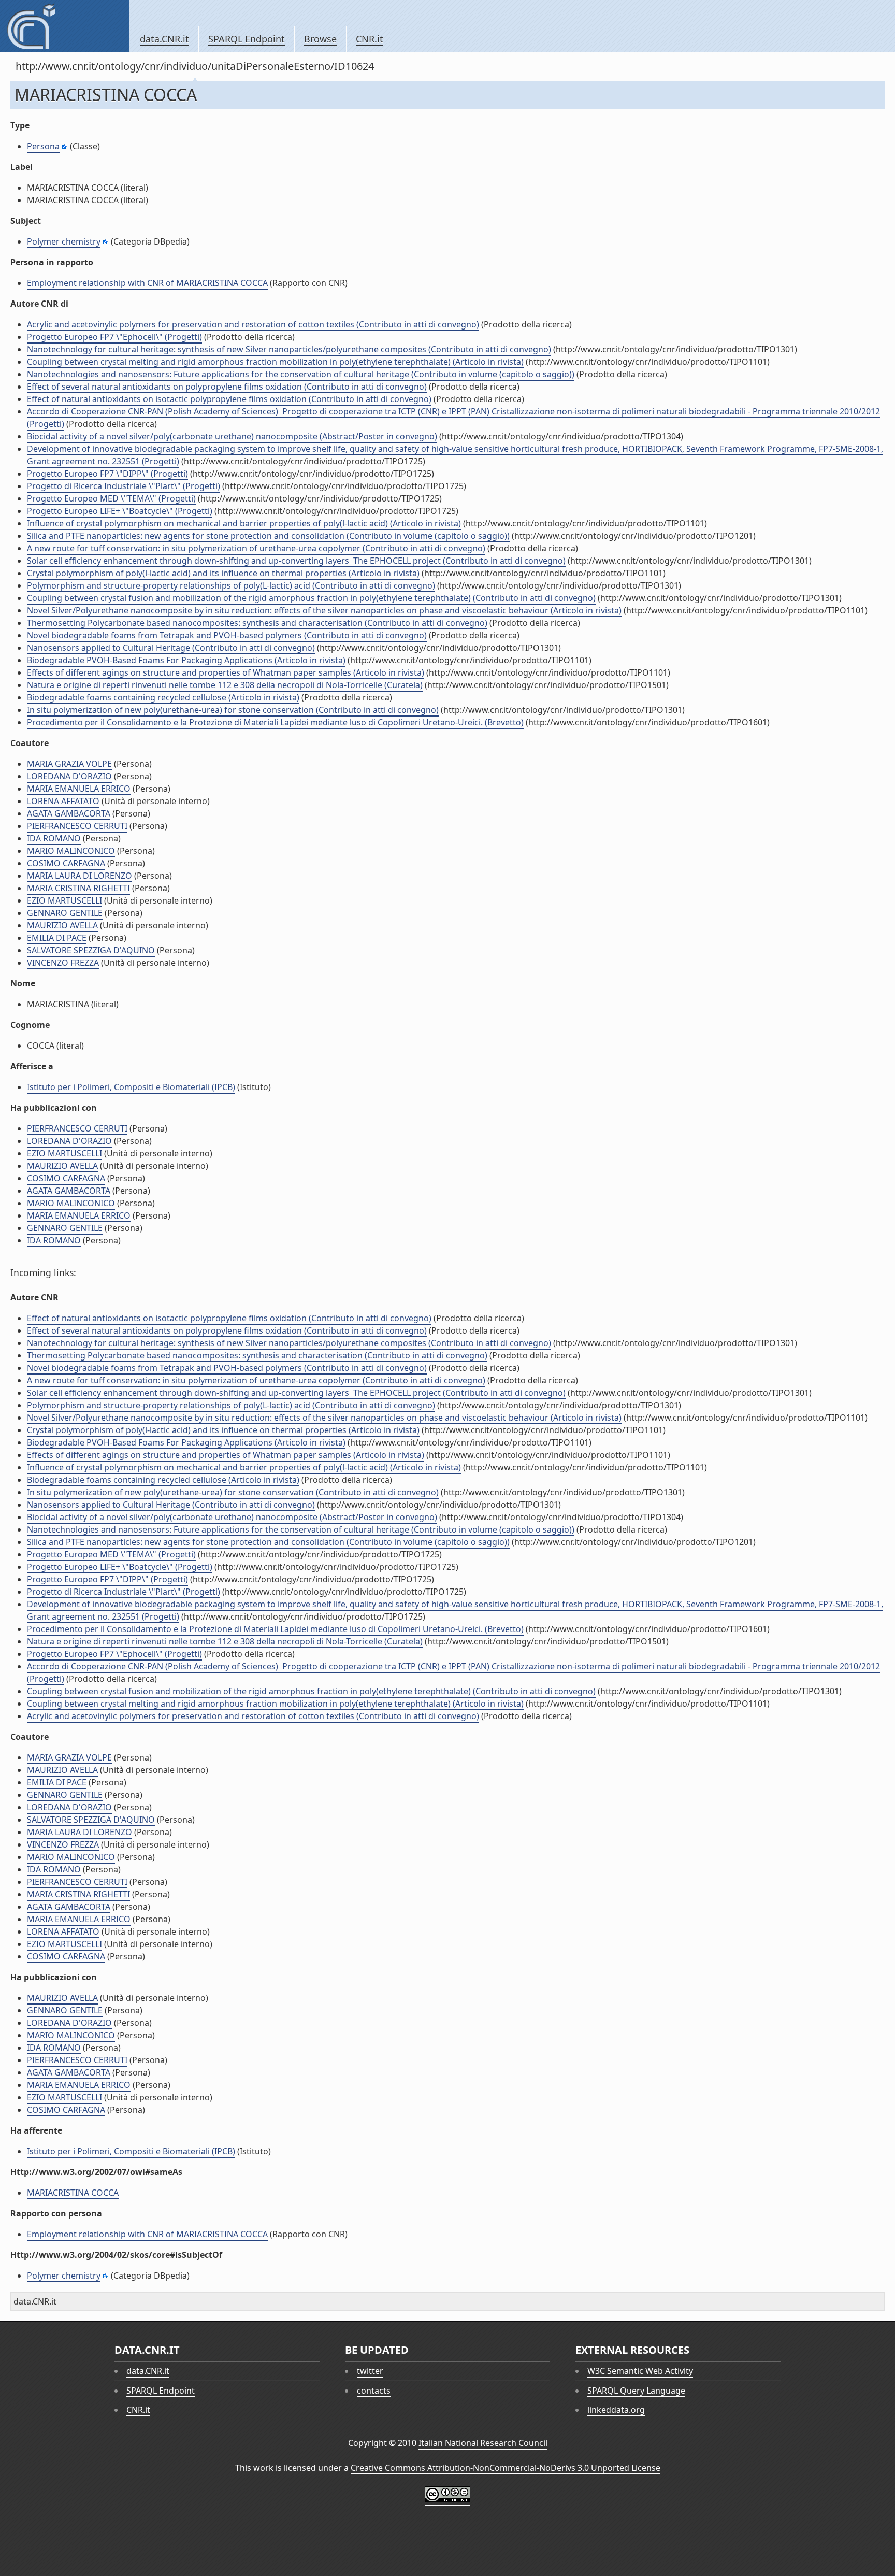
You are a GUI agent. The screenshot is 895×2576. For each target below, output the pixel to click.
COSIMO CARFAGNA (66, 863)
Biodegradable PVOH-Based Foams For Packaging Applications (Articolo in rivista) (186, 660)
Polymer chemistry (64, 241)
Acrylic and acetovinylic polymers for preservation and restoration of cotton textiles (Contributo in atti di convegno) (253, 324)
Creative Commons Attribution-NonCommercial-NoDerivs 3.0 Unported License (506, 2468)
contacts (374, 2391)
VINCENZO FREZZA (63, 963)
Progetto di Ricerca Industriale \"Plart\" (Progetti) (124, 486)
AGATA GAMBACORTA (69, 813)
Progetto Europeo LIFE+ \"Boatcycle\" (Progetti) (120, 511)
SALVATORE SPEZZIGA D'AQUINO (91, 950)
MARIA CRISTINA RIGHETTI (78, 888)
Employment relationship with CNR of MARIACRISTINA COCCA (147, 283)
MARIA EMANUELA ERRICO (79, 789)
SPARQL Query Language (636, 2391)
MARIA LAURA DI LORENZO (80, 876)
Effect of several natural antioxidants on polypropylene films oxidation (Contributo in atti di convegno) (227, 387)
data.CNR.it (164, 39)
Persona (43, 146)
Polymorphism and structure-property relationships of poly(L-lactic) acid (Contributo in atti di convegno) (231, 585)
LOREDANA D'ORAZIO (69, 776)
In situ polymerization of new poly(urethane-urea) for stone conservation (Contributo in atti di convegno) (233, 710)
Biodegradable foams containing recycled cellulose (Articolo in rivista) (163, 697)
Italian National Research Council (483, 2443)
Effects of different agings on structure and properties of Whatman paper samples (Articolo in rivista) (226, 672)
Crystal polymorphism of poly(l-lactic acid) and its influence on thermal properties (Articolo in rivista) (223, 573)
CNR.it (370, 39)
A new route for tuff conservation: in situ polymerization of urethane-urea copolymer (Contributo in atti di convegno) (256, 548)
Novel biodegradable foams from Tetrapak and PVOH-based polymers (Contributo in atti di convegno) (227, 635)
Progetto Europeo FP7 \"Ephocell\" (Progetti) (114, 337)
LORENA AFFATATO (63, 801)
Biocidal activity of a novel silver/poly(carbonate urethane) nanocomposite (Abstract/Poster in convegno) (232, 436)
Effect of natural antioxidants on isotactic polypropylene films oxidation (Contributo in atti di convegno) (229, 399)
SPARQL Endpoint (247, 39)
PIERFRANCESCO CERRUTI (77, 826)
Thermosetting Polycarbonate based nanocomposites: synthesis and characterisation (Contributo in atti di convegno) (257, 623)
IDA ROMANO (54, 838)
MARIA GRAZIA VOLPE (69, 764)
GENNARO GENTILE (65, 913)
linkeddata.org (616, 2410)
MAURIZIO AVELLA (62, 925)
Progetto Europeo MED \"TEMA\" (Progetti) (111, 498)
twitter (370, 2371)
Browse (320, 39)
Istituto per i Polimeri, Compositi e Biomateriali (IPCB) (131, 1087)
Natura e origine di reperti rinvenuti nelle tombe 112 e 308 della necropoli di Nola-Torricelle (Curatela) (225, 685)
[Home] (64, 26)
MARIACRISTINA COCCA (73, 2193)
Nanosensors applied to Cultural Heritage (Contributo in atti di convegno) (171, 648)
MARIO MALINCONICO (71, 851)
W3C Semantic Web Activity (640, 2371)
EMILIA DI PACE (57, 938)
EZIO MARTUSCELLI (64, 900)
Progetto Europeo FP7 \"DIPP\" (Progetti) (107, 474)
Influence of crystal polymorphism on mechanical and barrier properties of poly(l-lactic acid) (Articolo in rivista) (244, 523)
